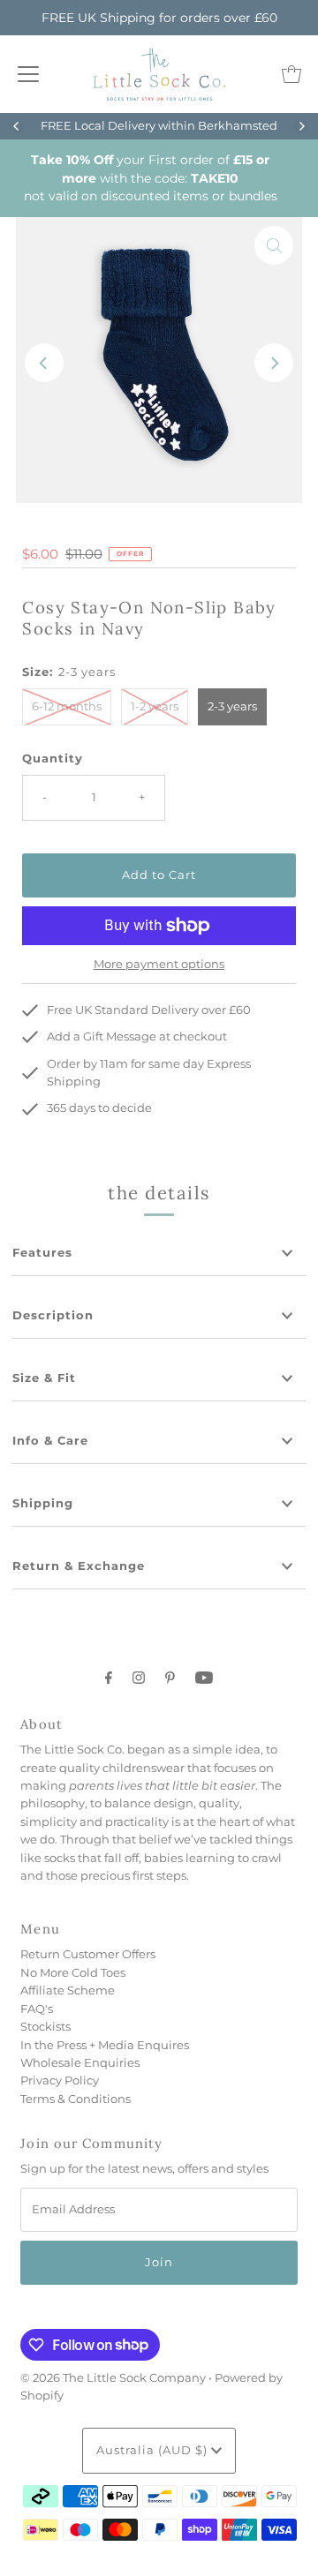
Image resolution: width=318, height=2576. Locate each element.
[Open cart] (291, 74)
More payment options (159, 964)
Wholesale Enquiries (80, 2063)
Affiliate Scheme (68, 1990)
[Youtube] (204, 1678)
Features (42, 1253)
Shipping (43, 1503)
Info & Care (50, 1441)
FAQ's (37, 2009)
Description (53, 1315)
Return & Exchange (79, 1566)
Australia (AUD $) (154, 2450)
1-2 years (155, 706)
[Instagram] (139, 1678)
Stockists (45, 2027)
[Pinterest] (170, 1678)
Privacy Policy (60, 2080)
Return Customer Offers (88, 1954)
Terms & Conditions (76, 2099)
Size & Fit (44, 1378)
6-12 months (67, 706)
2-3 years (232, 706)
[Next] (301, 126)
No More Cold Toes (73, 1973)
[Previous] (17, 126)
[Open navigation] (28, 74)
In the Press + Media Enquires (105, 2045)
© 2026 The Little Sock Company (113, 2378)
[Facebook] (109, 1678)
